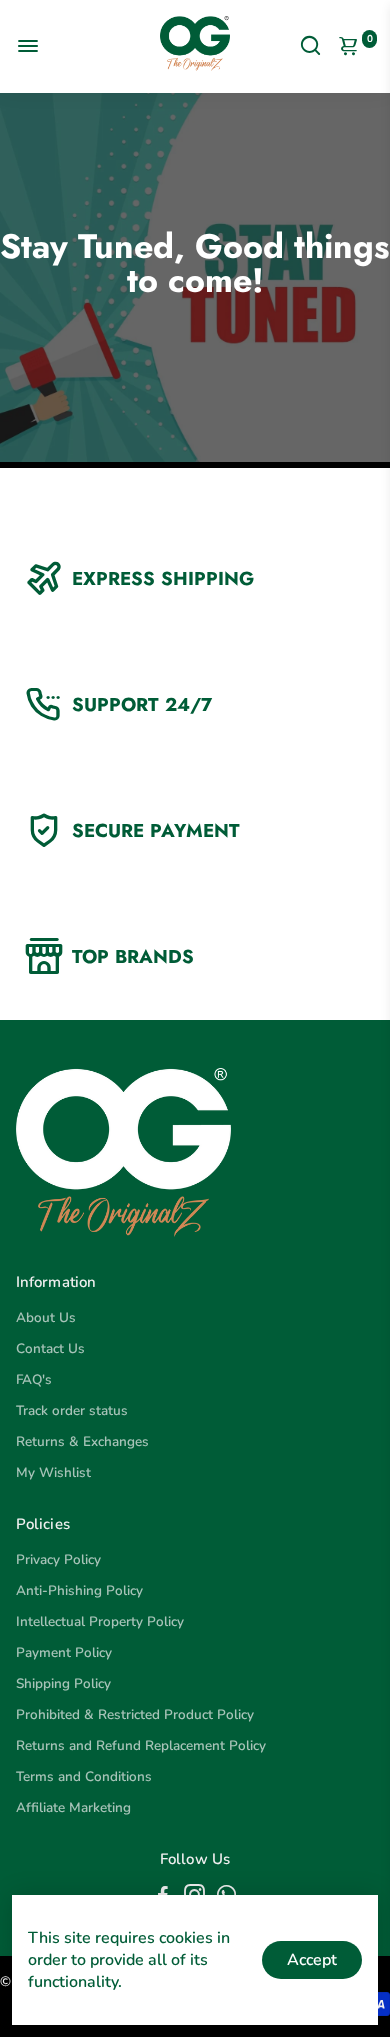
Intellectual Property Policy (100, 1621)
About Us (46, 1317)
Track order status (72, 1410)
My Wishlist (53, 1472)
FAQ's (34, 1379)
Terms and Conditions (84, 1776)
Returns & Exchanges (82, 1441)
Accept (312, 1960)
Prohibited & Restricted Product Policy (135, 1714)
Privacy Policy (58, 1559)
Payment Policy (64, 1652)
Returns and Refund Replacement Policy (141, 1745)
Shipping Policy (63, 1683)
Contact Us (50, 1348)
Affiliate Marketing (73, 1807)
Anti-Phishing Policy (79, 1590)
